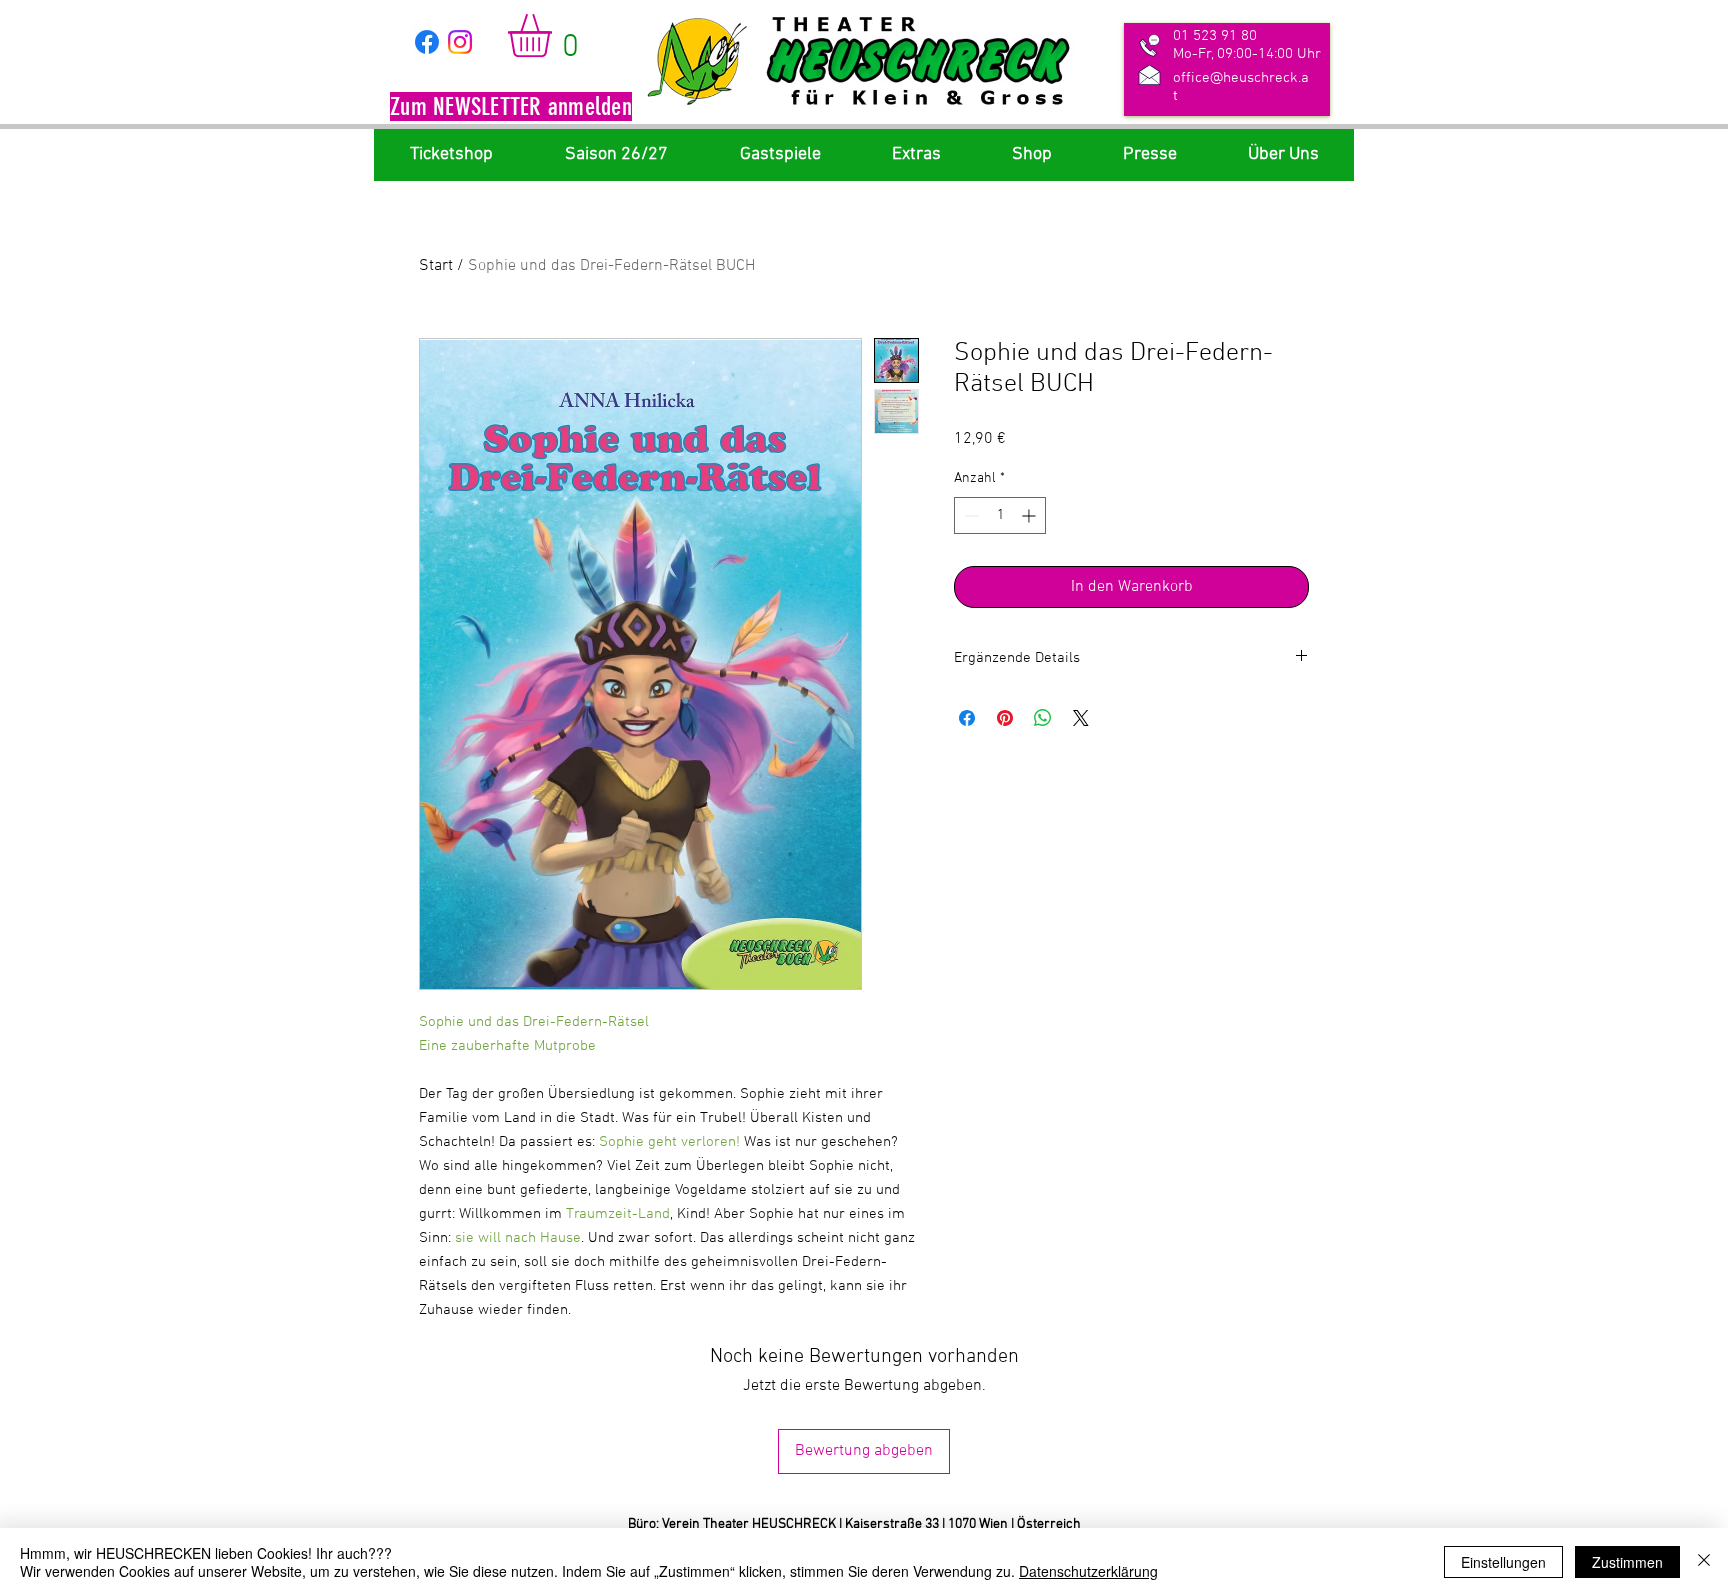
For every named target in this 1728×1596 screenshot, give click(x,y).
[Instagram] (460, 42)
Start (436, 266)
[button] (511, 109)
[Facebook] (427, 42)
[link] (555, 35)
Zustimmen (1627, 1562)
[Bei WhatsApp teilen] (1043, 718)
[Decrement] (969, 515)
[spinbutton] (1000, 515)
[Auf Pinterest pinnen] (1005, 718)
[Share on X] (1081, 718)
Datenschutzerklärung (1088, 1571)
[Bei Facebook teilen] (967, 718)
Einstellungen (1503, 1562)
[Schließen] (1704, 1562)
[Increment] (1030, 515)
